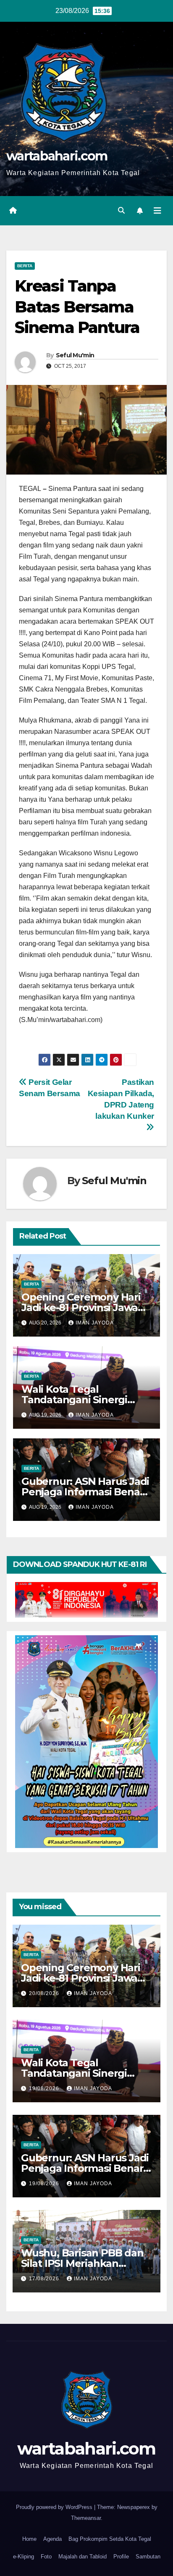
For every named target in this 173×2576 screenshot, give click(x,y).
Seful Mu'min (75, 355)
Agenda (52, 2539)
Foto (46, 2557)
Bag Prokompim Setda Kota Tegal (110, 2539)
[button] (121, 210)
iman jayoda (95, 1323)
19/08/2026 (45, 2088)
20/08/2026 (45, 1993)
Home (29, 2539)
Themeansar (86, 2518)
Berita (25, 266)
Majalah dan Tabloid (83, 2557)
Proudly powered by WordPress (55, 2507)
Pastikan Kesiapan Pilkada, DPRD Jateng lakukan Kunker (121, 1099)
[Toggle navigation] (157, 211)
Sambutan (148, 2557)
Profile (121, 2557)
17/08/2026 (45, 2279)
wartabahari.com (57, 156)
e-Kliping (24, 2557)
